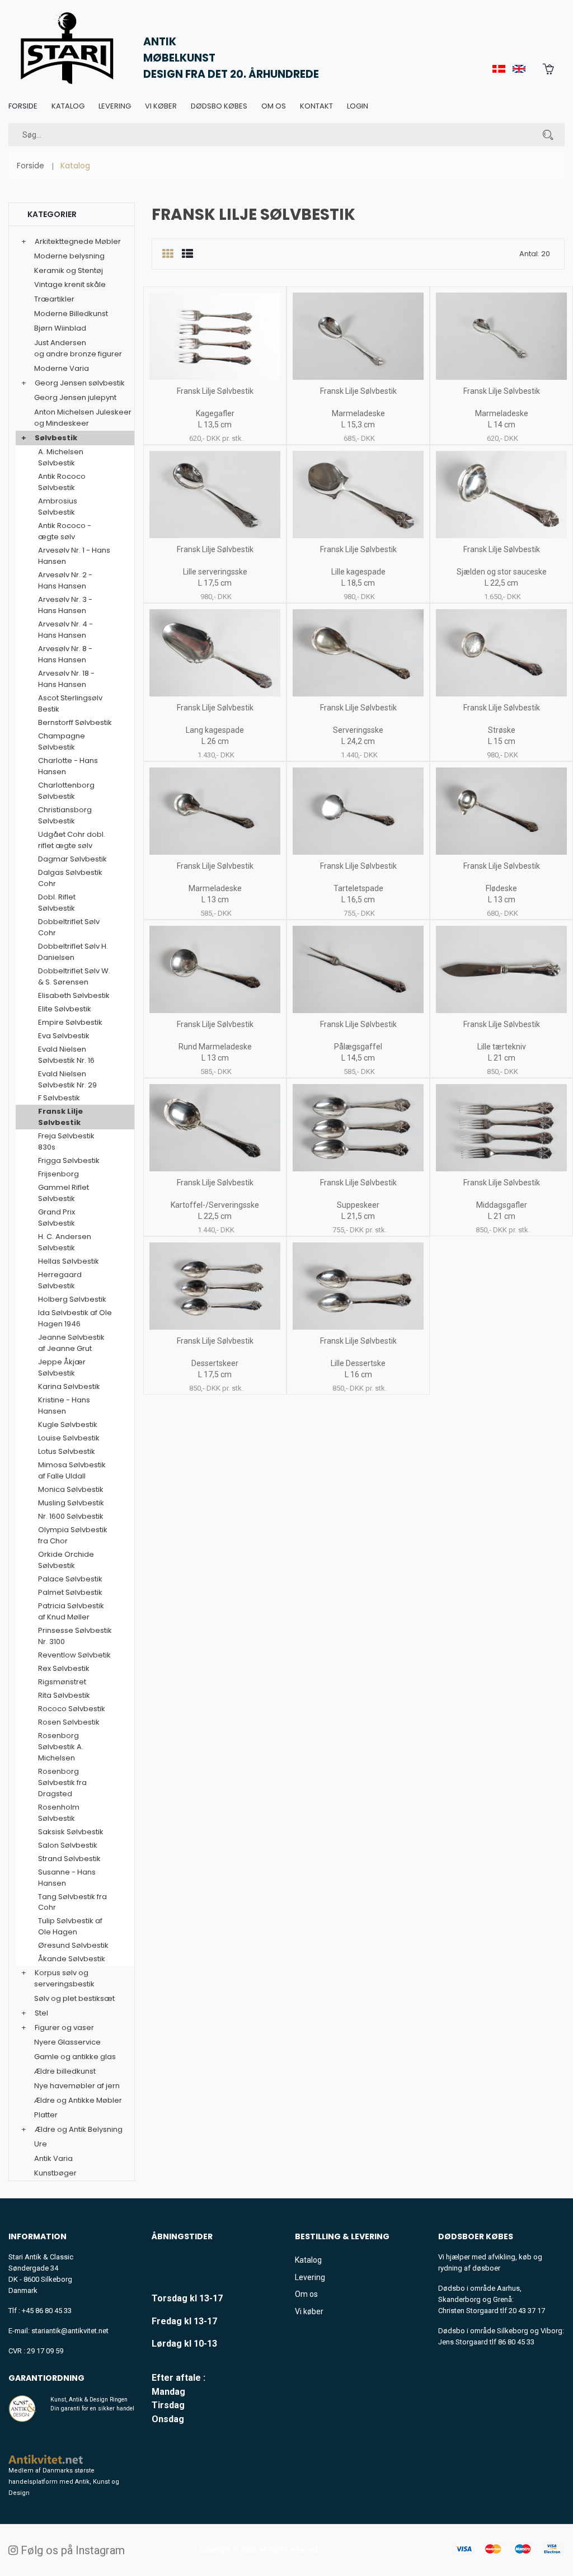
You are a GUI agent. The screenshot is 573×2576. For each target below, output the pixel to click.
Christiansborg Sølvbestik (65, 815)
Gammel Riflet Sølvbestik (64, 1193)
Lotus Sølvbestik (67, 1451)
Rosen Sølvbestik (69, 1722)
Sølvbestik (56, 438)
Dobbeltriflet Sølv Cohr (69, 927)
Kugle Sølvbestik (68, 1424)
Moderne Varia (62, 368)
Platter (46, 2115)
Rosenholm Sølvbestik (59, 1813)
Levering (115, 106)
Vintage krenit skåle (70, 284)
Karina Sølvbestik (69, 1386)
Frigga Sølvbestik (69, 1160)
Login (358, 106)
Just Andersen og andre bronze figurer (78, 348)
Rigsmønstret (62, 1682)
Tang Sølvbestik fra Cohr (72, 1902)
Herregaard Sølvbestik (60, 1280)
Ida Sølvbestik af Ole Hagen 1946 (75, 1318)
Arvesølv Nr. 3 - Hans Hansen (65, 605)
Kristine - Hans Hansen (64, 1405)
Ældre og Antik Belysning (79, 2129)
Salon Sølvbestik (68, 1845)
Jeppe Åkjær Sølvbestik (62, 1367)
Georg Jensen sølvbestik (80, 383)
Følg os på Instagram (71, 2550)
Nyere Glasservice (67, 2042)
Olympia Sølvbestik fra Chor (73, 1535)
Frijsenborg (58, 1174)
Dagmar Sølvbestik (72, 859)
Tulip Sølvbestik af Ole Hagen (70, 1926)
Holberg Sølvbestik (72, 1299)
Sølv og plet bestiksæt (74, 1998)
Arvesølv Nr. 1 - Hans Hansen (74, 556)
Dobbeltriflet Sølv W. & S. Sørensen (74, 976)
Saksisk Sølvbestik (71, 1832)
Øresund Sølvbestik (73, 1945)
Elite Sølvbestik (65, 1009)
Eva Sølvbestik (64, 1036)
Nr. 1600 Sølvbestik (71, 1516)
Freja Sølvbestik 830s (66, 1141)
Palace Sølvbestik (70, 1579)
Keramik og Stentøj (69, 270)
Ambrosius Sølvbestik (58, 507)
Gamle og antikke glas (75, 2057)
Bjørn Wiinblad (60, 328)
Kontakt (316, 106)
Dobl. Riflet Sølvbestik (57, 903)
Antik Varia (53, 2158)
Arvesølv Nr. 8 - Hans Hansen (65, 654)
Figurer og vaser (64, 2028)
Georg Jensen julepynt (75, 397)
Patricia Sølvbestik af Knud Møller (71, 1611)
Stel (41, 2013)
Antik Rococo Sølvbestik (62, 482)
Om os (274, 106)
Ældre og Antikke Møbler (78, 2100)
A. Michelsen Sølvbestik (61, 457)
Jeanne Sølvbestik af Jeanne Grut (71, 1343)
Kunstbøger (55, 2173)
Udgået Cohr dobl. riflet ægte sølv (72, 840)
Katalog (68, 106)
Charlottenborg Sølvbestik (66, 791)
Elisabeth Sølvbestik (74, 995)
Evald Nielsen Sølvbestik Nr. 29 (67, 1079)
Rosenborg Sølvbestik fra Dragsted (62, 1783)
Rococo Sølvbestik (72, 1709)
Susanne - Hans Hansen (67, 1878)
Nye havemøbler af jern (77, 2086)
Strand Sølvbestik (69, 1859)
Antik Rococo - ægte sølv (65, 531)
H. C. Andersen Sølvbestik (65, 1242)
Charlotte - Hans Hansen (68, 766)
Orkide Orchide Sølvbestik (66, 1560)
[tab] (168, 254)
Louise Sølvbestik (69, 1438)
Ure (41, 2144)
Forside (23, 106)
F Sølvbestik (59, 1098)
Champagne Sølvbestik (62, 741)
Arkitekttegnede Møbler (78, 241)
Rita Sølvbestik (64, 1695)
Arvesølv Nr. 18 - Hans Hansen (66, 679)
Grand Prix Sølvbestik (57, 1218)
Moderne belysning (69, 256)
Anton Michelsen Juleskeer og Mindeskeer (83, 418)
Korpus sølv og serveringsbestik (64, 1978)
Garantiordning (46, 2378)
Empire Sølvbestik (70, 1022)
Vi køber (161, 106)
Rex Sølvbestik (64, 1668)
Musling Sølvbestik (71, 1503)
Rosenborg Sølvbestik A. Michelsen (61, 1747)
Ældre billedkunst (65, 2071)
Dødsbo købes (219, 106)
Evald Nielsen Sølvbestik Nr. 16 (66, 1055)
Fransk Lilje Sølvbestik (60, 1117)
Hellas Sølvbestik (69, 1261)
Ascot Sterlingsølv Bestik (70, 703)
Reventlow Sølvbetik (74, 1655)
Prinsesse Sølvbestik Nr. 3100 (75, 1636)
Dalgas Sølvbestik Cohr (70, 878)
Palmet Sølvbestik (70, 1592)
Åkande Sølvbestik (72, 1959)
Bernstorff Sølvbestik (75, 722)
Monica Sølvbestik (71, 1489)
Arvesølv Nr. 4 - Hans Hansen (65, 630)
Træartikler (54, 299)
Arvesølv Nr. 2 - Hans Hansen (65, 580)
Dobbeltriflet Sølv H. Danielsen (73, 952)
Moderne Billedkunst (71, 314)
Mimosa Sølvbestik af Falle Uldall (72, 1470)
